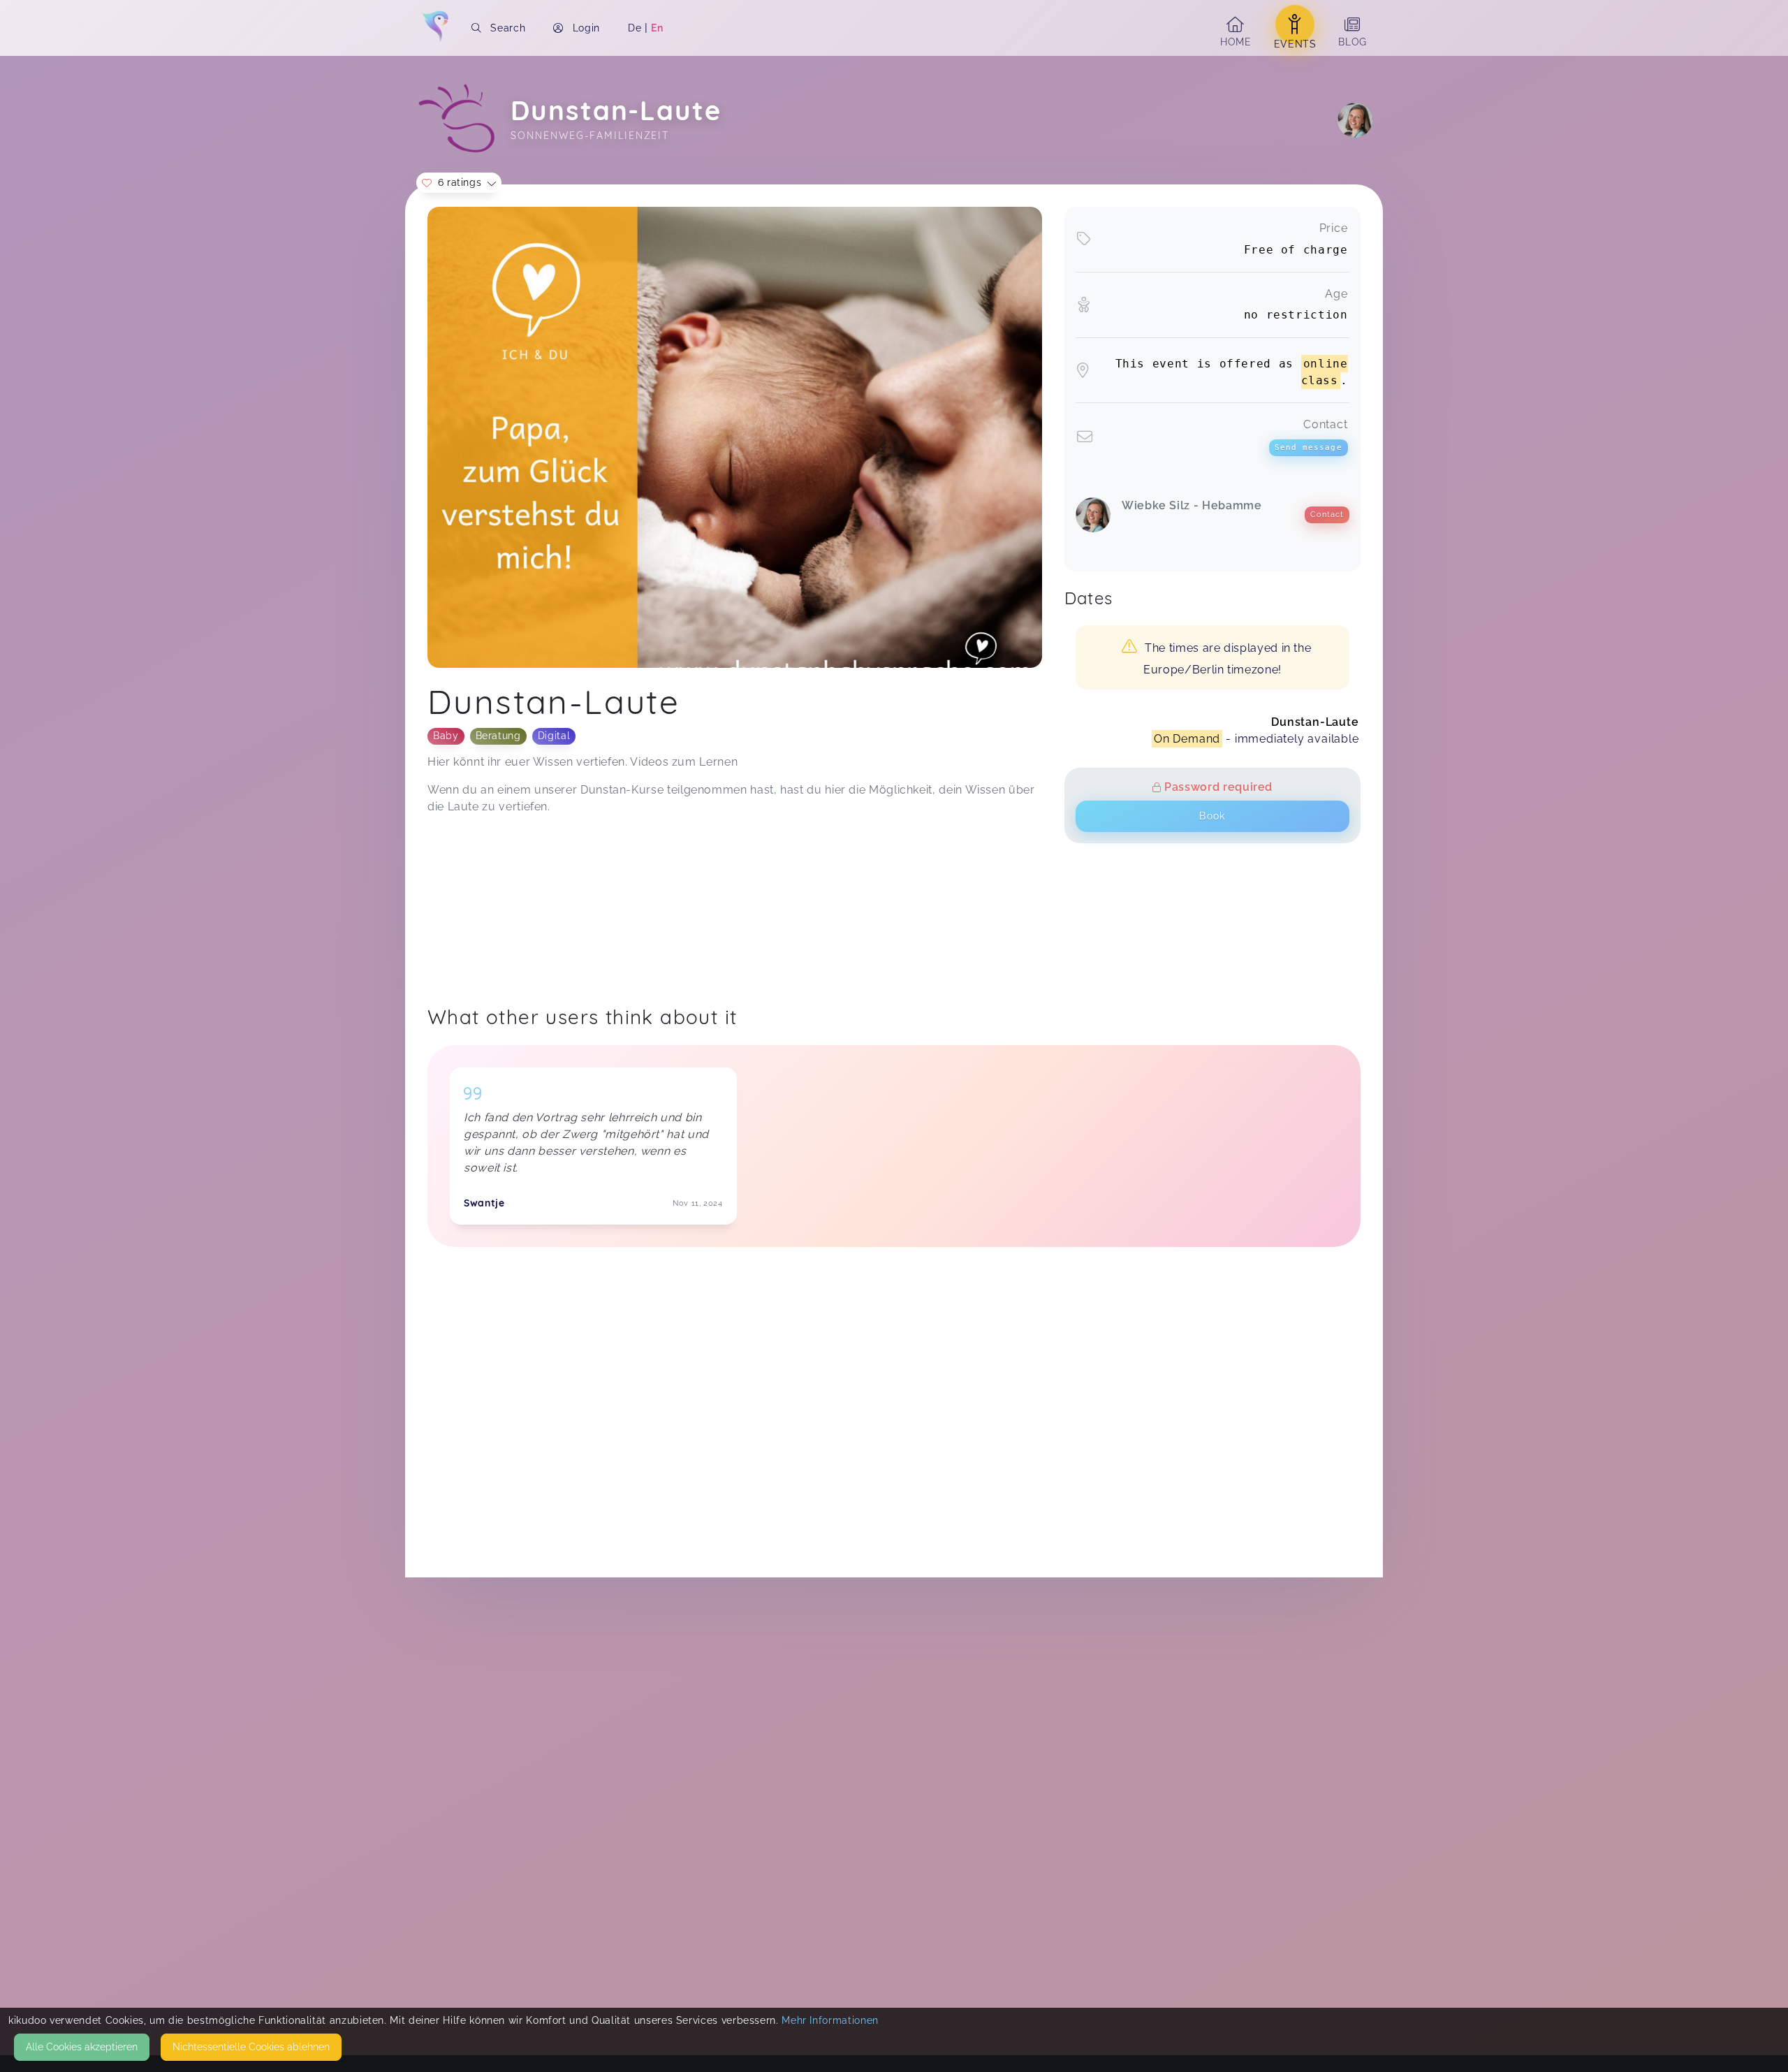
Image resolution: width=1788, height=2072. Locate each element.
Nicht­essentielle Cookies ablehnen (251, 2047)
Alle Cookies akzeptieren (82, 2047)
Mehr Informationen (830, 2020)
